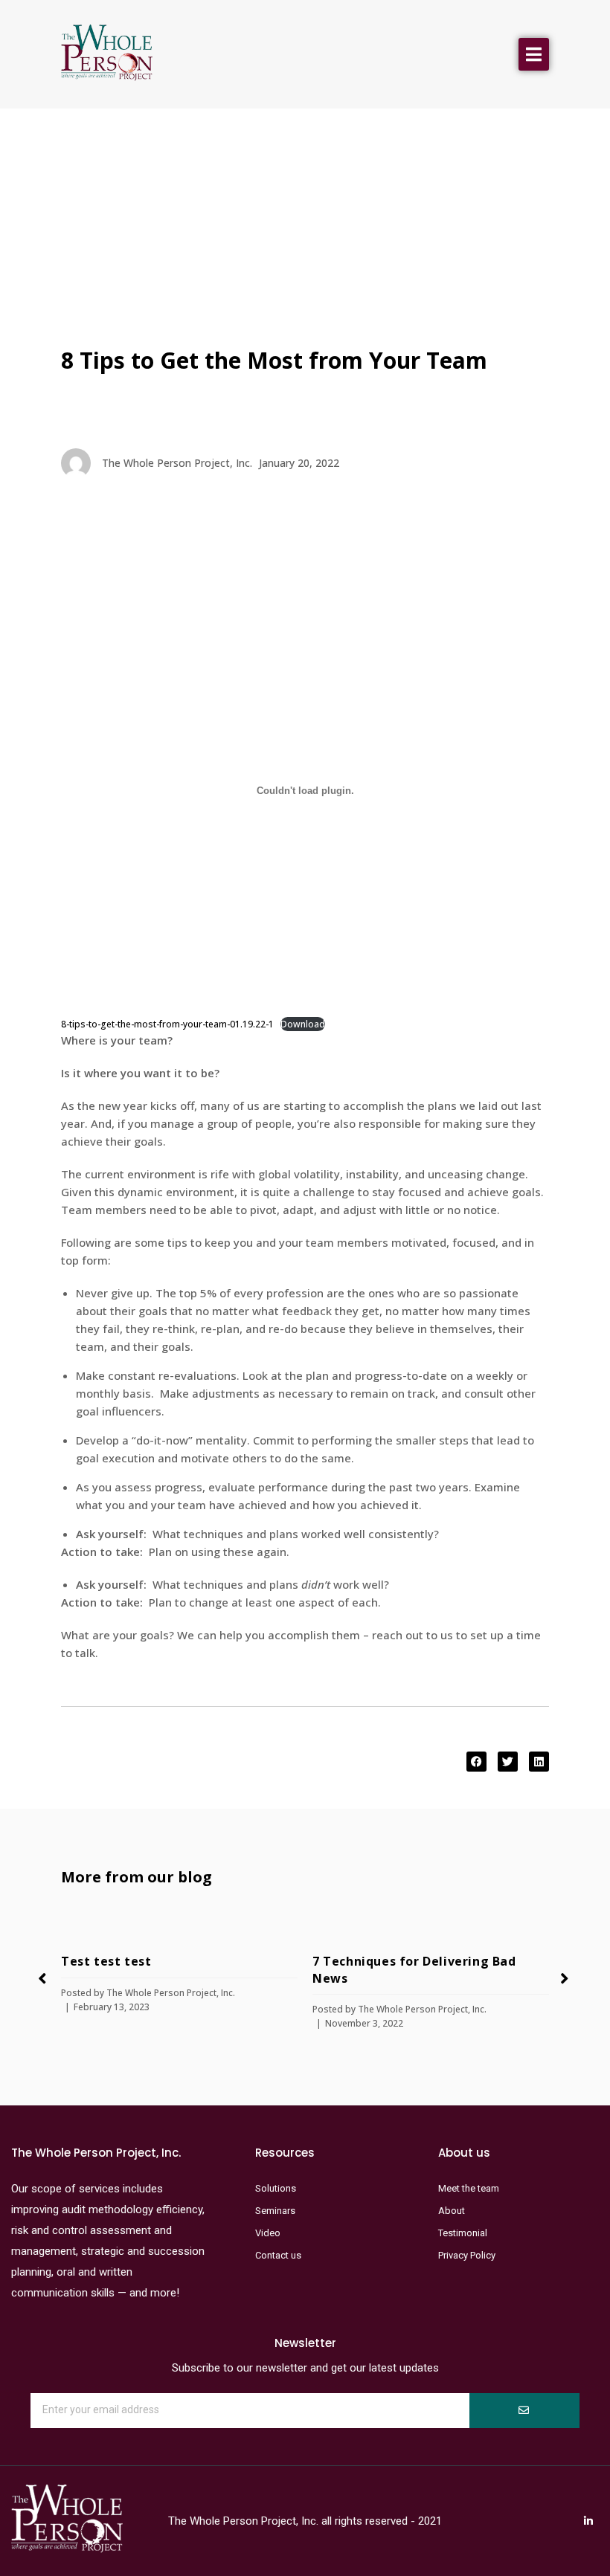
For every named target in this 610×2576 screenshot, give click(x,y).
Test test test (106, 1961)
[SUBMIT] (524, 2411)
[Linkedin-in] (588, 2521)
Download (303, 1024)
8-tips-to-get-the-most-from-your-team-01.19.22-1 (167, 1024)
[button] (534, 54)
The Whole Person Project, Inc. (171, 1993)
